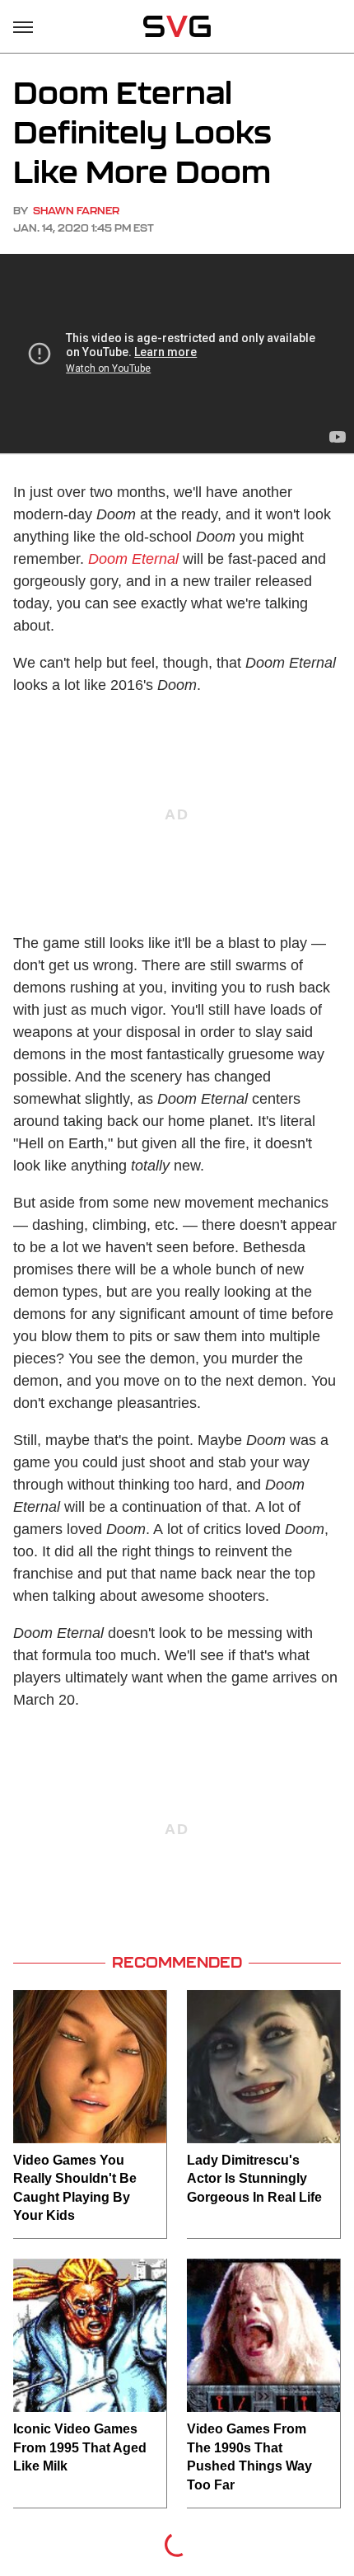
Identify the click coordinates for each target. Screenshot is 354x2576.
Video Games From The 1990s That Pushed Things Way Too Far (249, 2456)
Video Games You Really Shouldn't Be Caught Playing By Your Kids (75, 2188)
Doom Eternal (133, 559)
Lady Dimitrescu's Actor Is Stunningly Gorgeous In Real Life (254, 2179)
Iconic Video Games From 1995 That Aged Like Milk (80, 2447)
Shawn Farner (76, 211)
